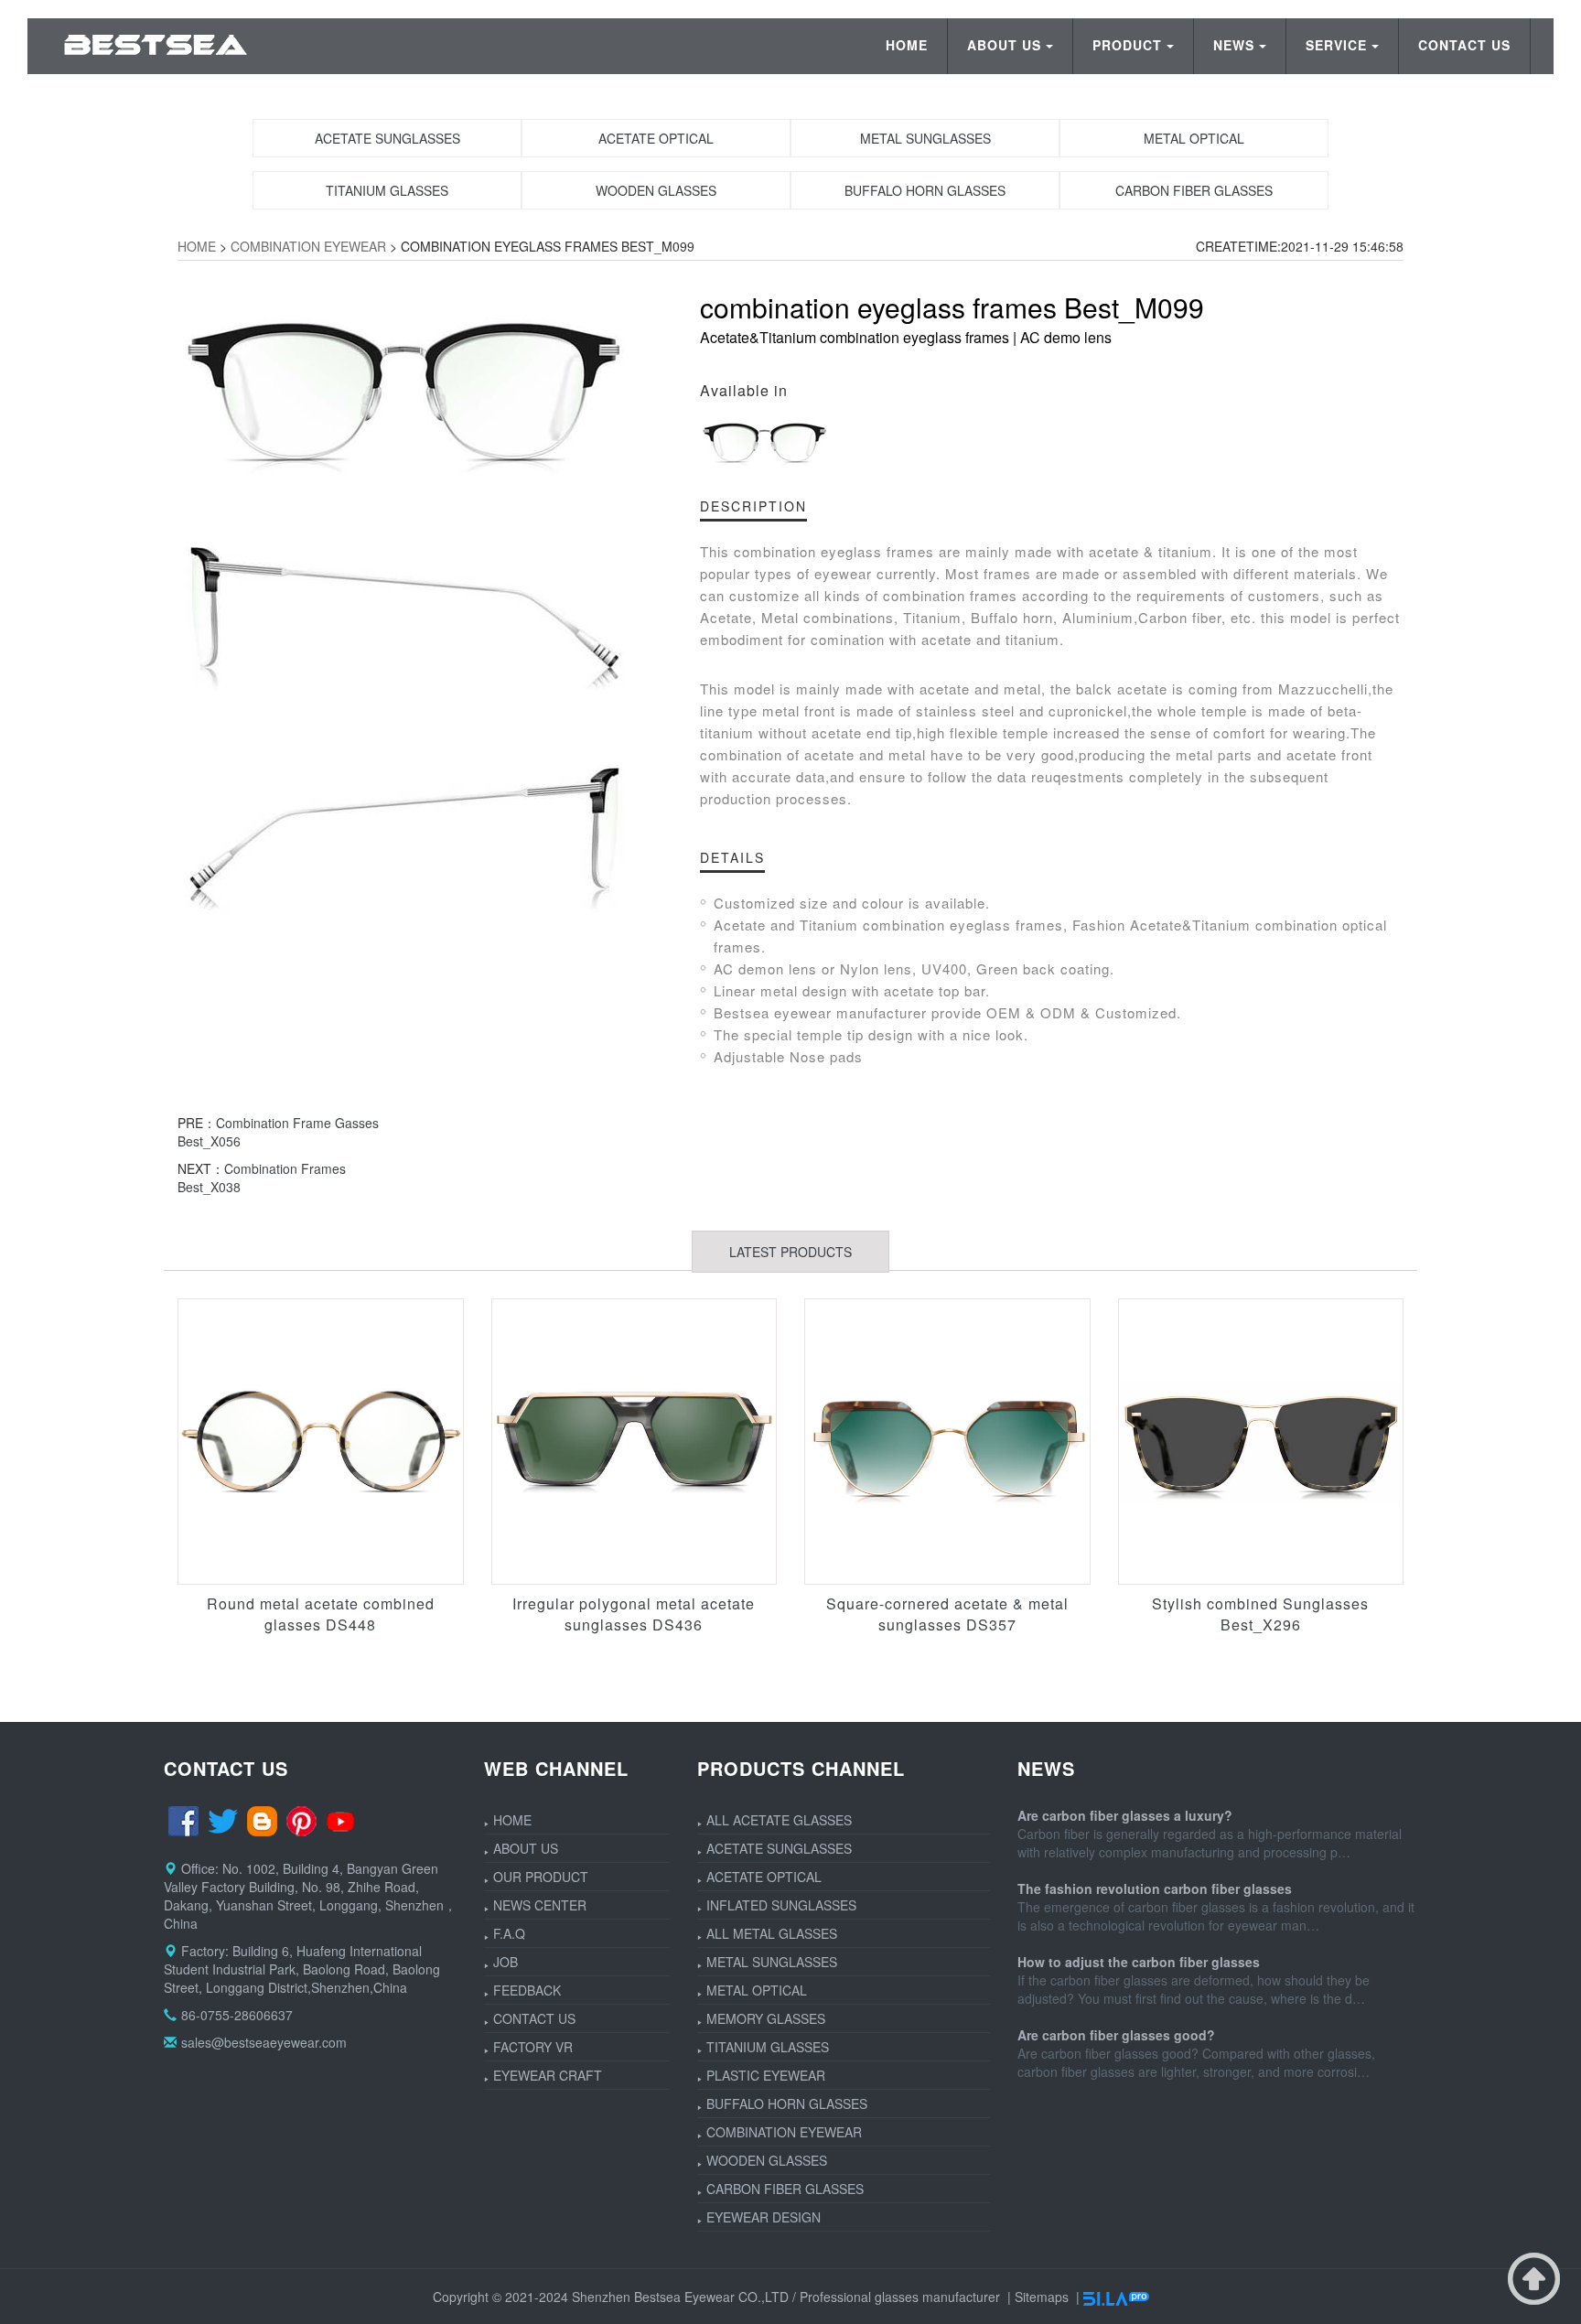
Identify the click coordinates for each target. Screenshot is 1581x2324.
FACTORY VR (533, 2047)
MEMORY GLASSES (766, 2018)
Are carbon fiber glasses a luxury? (1125, 1815)
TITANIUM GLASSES (768, 2047)
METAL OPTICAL (757, 1990)
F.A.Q (509, 1933)
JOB (505, 1962)
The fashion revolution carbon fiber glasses (1155, 1888)
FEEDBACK (527, 1990)
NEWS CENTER (540, 1905)
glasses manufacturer (937, 2297)
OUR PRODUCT (541, 1877)
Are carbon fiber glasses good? (1116, 2035)
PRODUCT (1127, 45)
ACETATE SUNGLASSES (779, 1848)
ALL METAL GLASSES (772, 1933)
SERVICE (1336, 45)
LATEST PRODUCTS (790, 1252)
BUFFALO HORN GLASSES (787, 2103)
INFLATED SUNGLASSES (781, 1905)
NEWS (1234, 45)
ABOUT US (1004, 45)
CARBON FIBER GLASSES (785, 2189)
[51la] (1116, 2297)
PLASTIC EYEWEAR (766, 2075)
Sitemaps (1042, 2297)
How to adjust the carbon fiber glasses (1139, 1962)
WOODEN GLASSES (767, 2160)
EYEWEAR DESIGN (764, 2217)
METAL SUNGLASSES (772, 1962)
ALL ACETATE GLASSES (779, 1820)
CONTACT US (1464, 45)
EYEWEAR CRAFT (548, 2075)
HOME (907, 45)
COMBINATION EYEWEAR (308, 246)
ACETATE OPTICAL (764, 1877)
